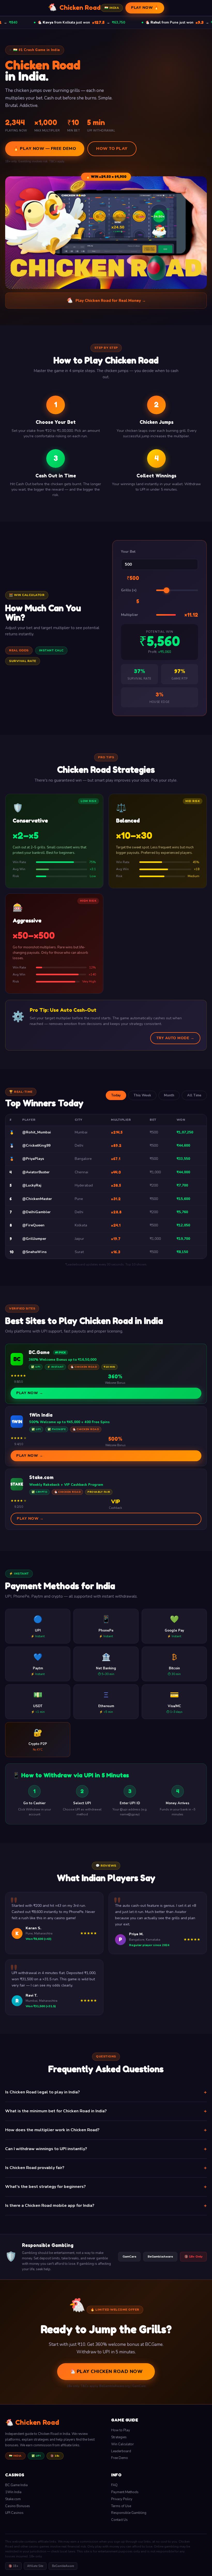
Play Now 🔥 (145, 8)
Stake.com (13, 2499)
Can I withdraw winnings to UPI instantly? (106, 2149)
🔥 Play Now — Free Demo (45, 149)
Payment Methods (125, 2492)
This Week (142, 1095)
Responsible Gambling (129, 2513)
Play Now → (30, 1393)
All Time (194, 1095)
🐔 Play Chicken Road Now (106, 2371)
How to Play (112, 149)
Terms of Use (121, 2506)
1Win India (13, 2492)
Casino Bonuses (18, 2506)
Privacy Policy (122, 2499)
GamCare (129, 2257)
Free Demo (120, 2458)
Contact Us (119, 2520)
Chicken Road (74, 7)
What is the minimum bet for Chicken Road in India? (106, 2111)
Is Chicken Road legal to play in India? (106, 2092)
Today (116, 1095)
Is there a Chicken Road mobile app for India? (106, 2206)
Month (169, 1095)
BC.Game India (16, 2485)
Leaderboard (121, 2451)
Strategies (119, 2437)
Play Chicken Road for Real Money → (106, 300)
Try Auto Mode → (175, 1038)
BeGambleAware (160, 2257)
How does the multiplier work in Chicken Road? (106, 2130)
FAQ (114, 2485)
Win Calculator (123, 2444)
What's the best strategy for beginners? (106, 2187)
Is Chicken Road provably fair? (106, 2168)
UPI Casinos (14, 2513)
